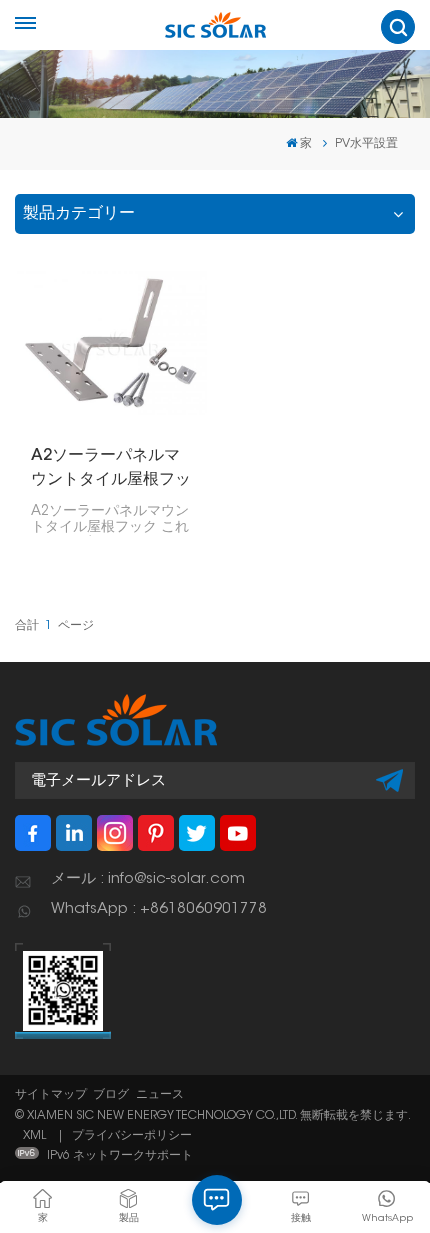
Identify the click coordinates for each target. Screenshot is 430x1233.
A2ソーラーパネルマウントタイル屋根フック (111, 470)
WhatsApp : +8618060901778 (159, 909)
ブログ (111, 1095)
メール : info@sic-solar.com (148, 879)
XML (34, 1136)
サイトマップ (51, 1095)
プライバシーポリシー (132, 1136)
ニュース (160, 1095)
